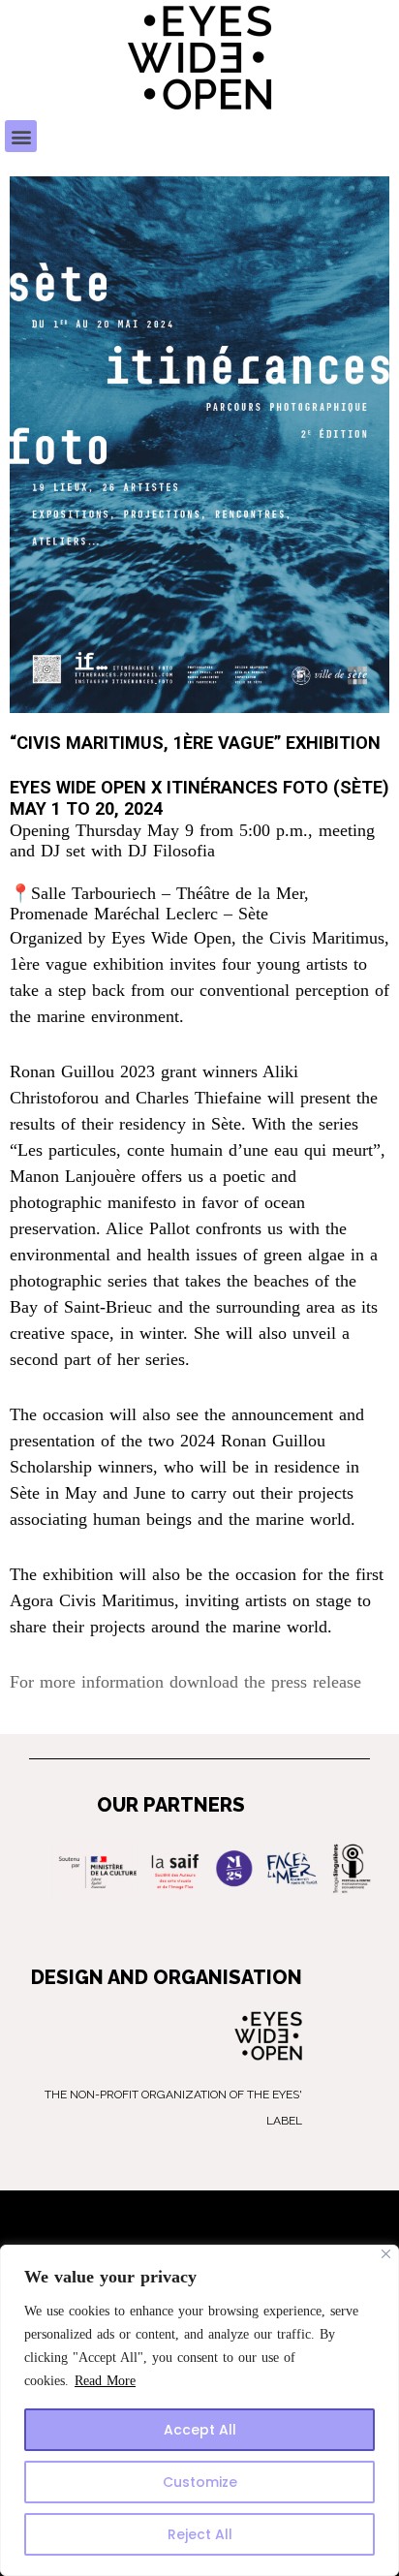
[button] (21, 136)
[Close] (386, 2254)
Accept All (200, 2430)
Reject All (200, 2534)
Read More (105, 2381)
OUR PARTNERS (171, 1805)
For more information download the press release (185, 1682)
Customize (200, 2482)
